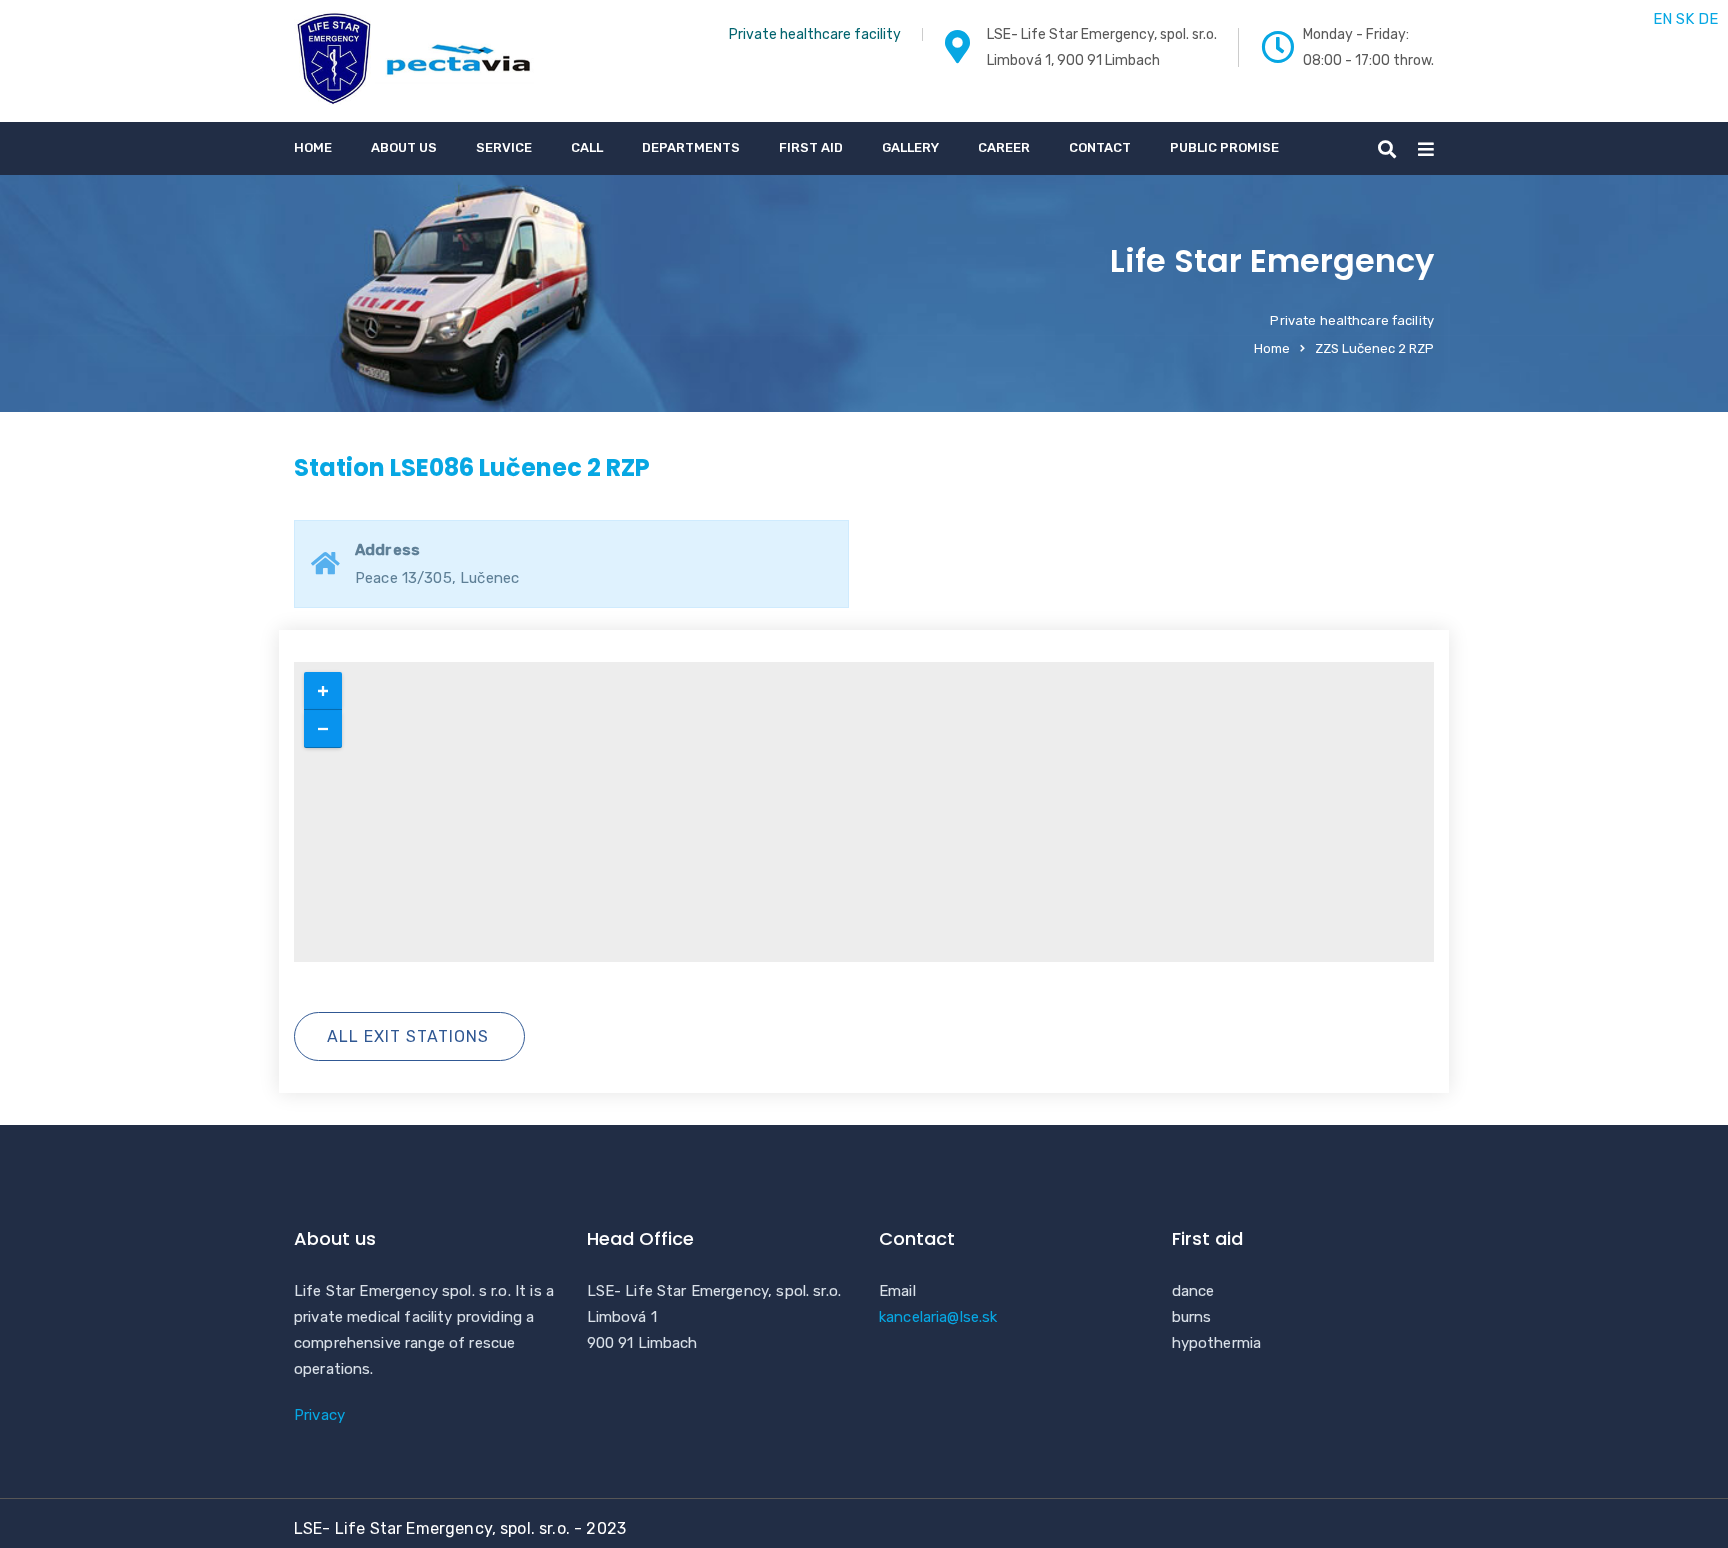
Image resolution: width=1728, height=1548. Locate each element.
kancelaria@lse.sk (938, 1317)
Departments (691, 147)
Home (313, 147)
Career (1004, 147)
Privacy (319, 1415)
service (504, 147)
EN (1662, 19)
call (587, 147)
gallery (910, 147)
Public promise (1224, 147)
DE (1708, 19)
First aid (811, 147)
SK (1685, 19)
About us (404, 147)
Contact (1100, 147)
